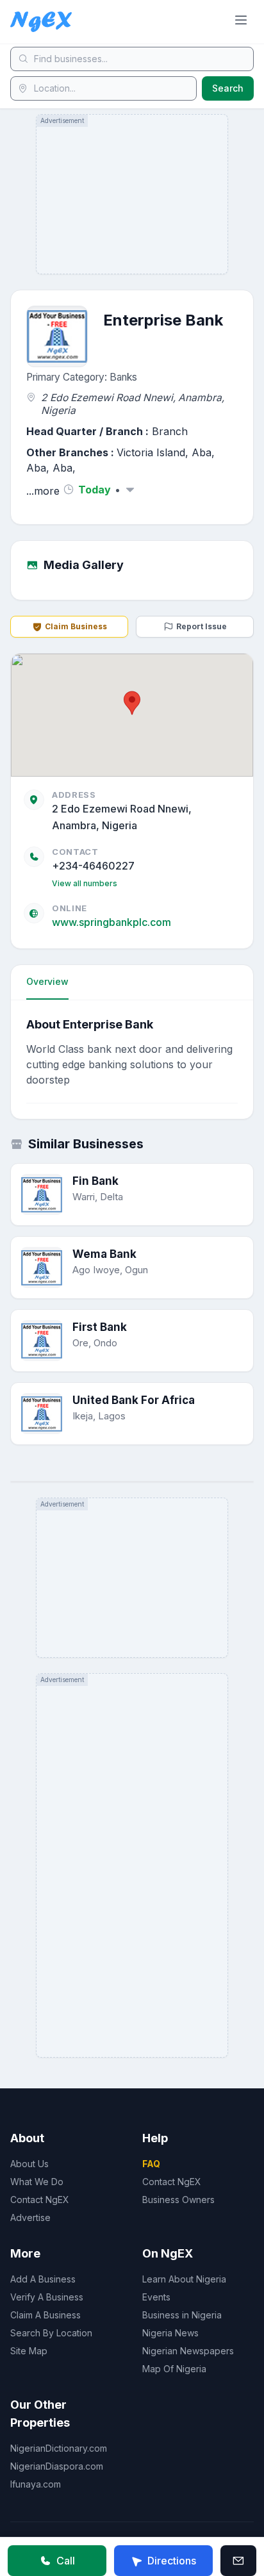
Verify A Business (47, 2297)
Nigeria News (170, 2333)
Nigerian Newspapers (188, 2351)
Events (156, 2297)
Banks (123, 377)
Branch (170, 431)
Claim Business (76, 626)
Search (228, 88)
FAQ (151, 2164)
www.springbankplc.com (111, 922)
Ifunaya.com (36, 2484)
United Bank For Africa (134, 1400)
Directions (172, 2561)
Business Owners (178, 2200)
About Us (29, 2164)
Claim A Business (45, 2315)
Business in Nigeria (182, 2315)
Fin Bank (95, 1181)
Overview (47, 981)
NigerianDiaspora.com (57, 2466)
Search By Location (51, 2333)
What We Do (37, 2182)
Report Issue (202, 626)
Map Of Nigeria (174, 2369)
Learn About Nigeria (184, 2279)
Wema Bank (104, 1254)
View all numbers (85, 883)
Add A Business (43, 2279)
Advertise (30, 2217)
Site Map (29, 2351)
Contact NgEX (40, 2200)
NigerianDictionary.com (59, 2448)
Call (66, 2561)
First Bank (100, 1327)
